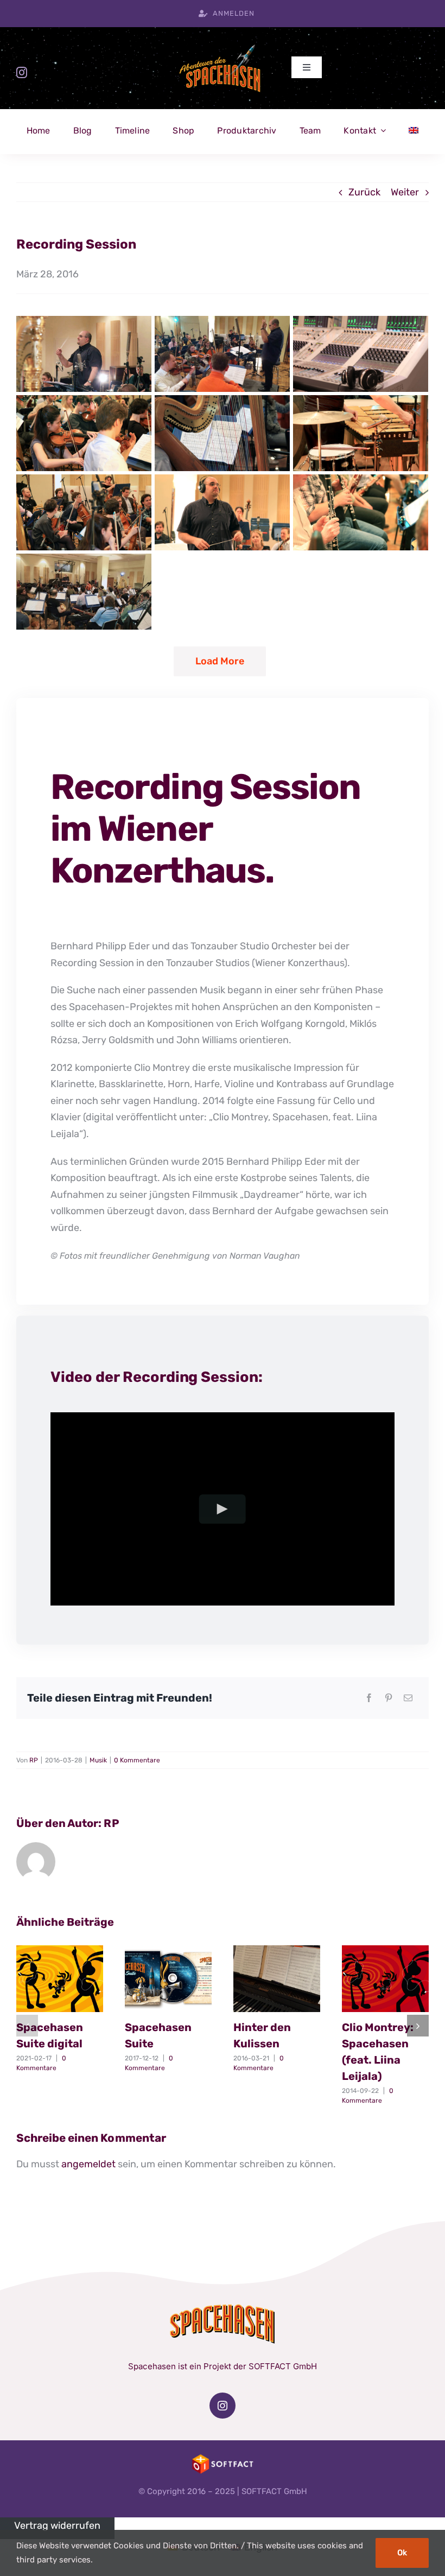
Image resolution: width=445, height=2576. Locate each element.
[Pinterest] (389, 1698)
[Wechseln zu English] (414, 131)
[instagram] (22, 73)
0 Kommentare (137, 1760)
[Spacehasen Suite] (168, 1979)
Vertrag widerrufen (57, 2526)
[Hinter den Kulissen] (277, 1979)
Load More (220, 661)
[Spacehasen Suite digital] (60, 1979)
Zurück (364, 192)
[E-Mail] (408, 1698)
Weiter (405, 192)
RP (34, 1760)
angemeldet (88, 2164)
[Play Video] (223, 1509)
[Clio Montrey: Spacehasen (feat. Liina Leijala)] (385, 1979)
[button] (27, 2026)
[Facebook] (369, 1698)
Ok (402, 2553)
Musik (98, 1760)
